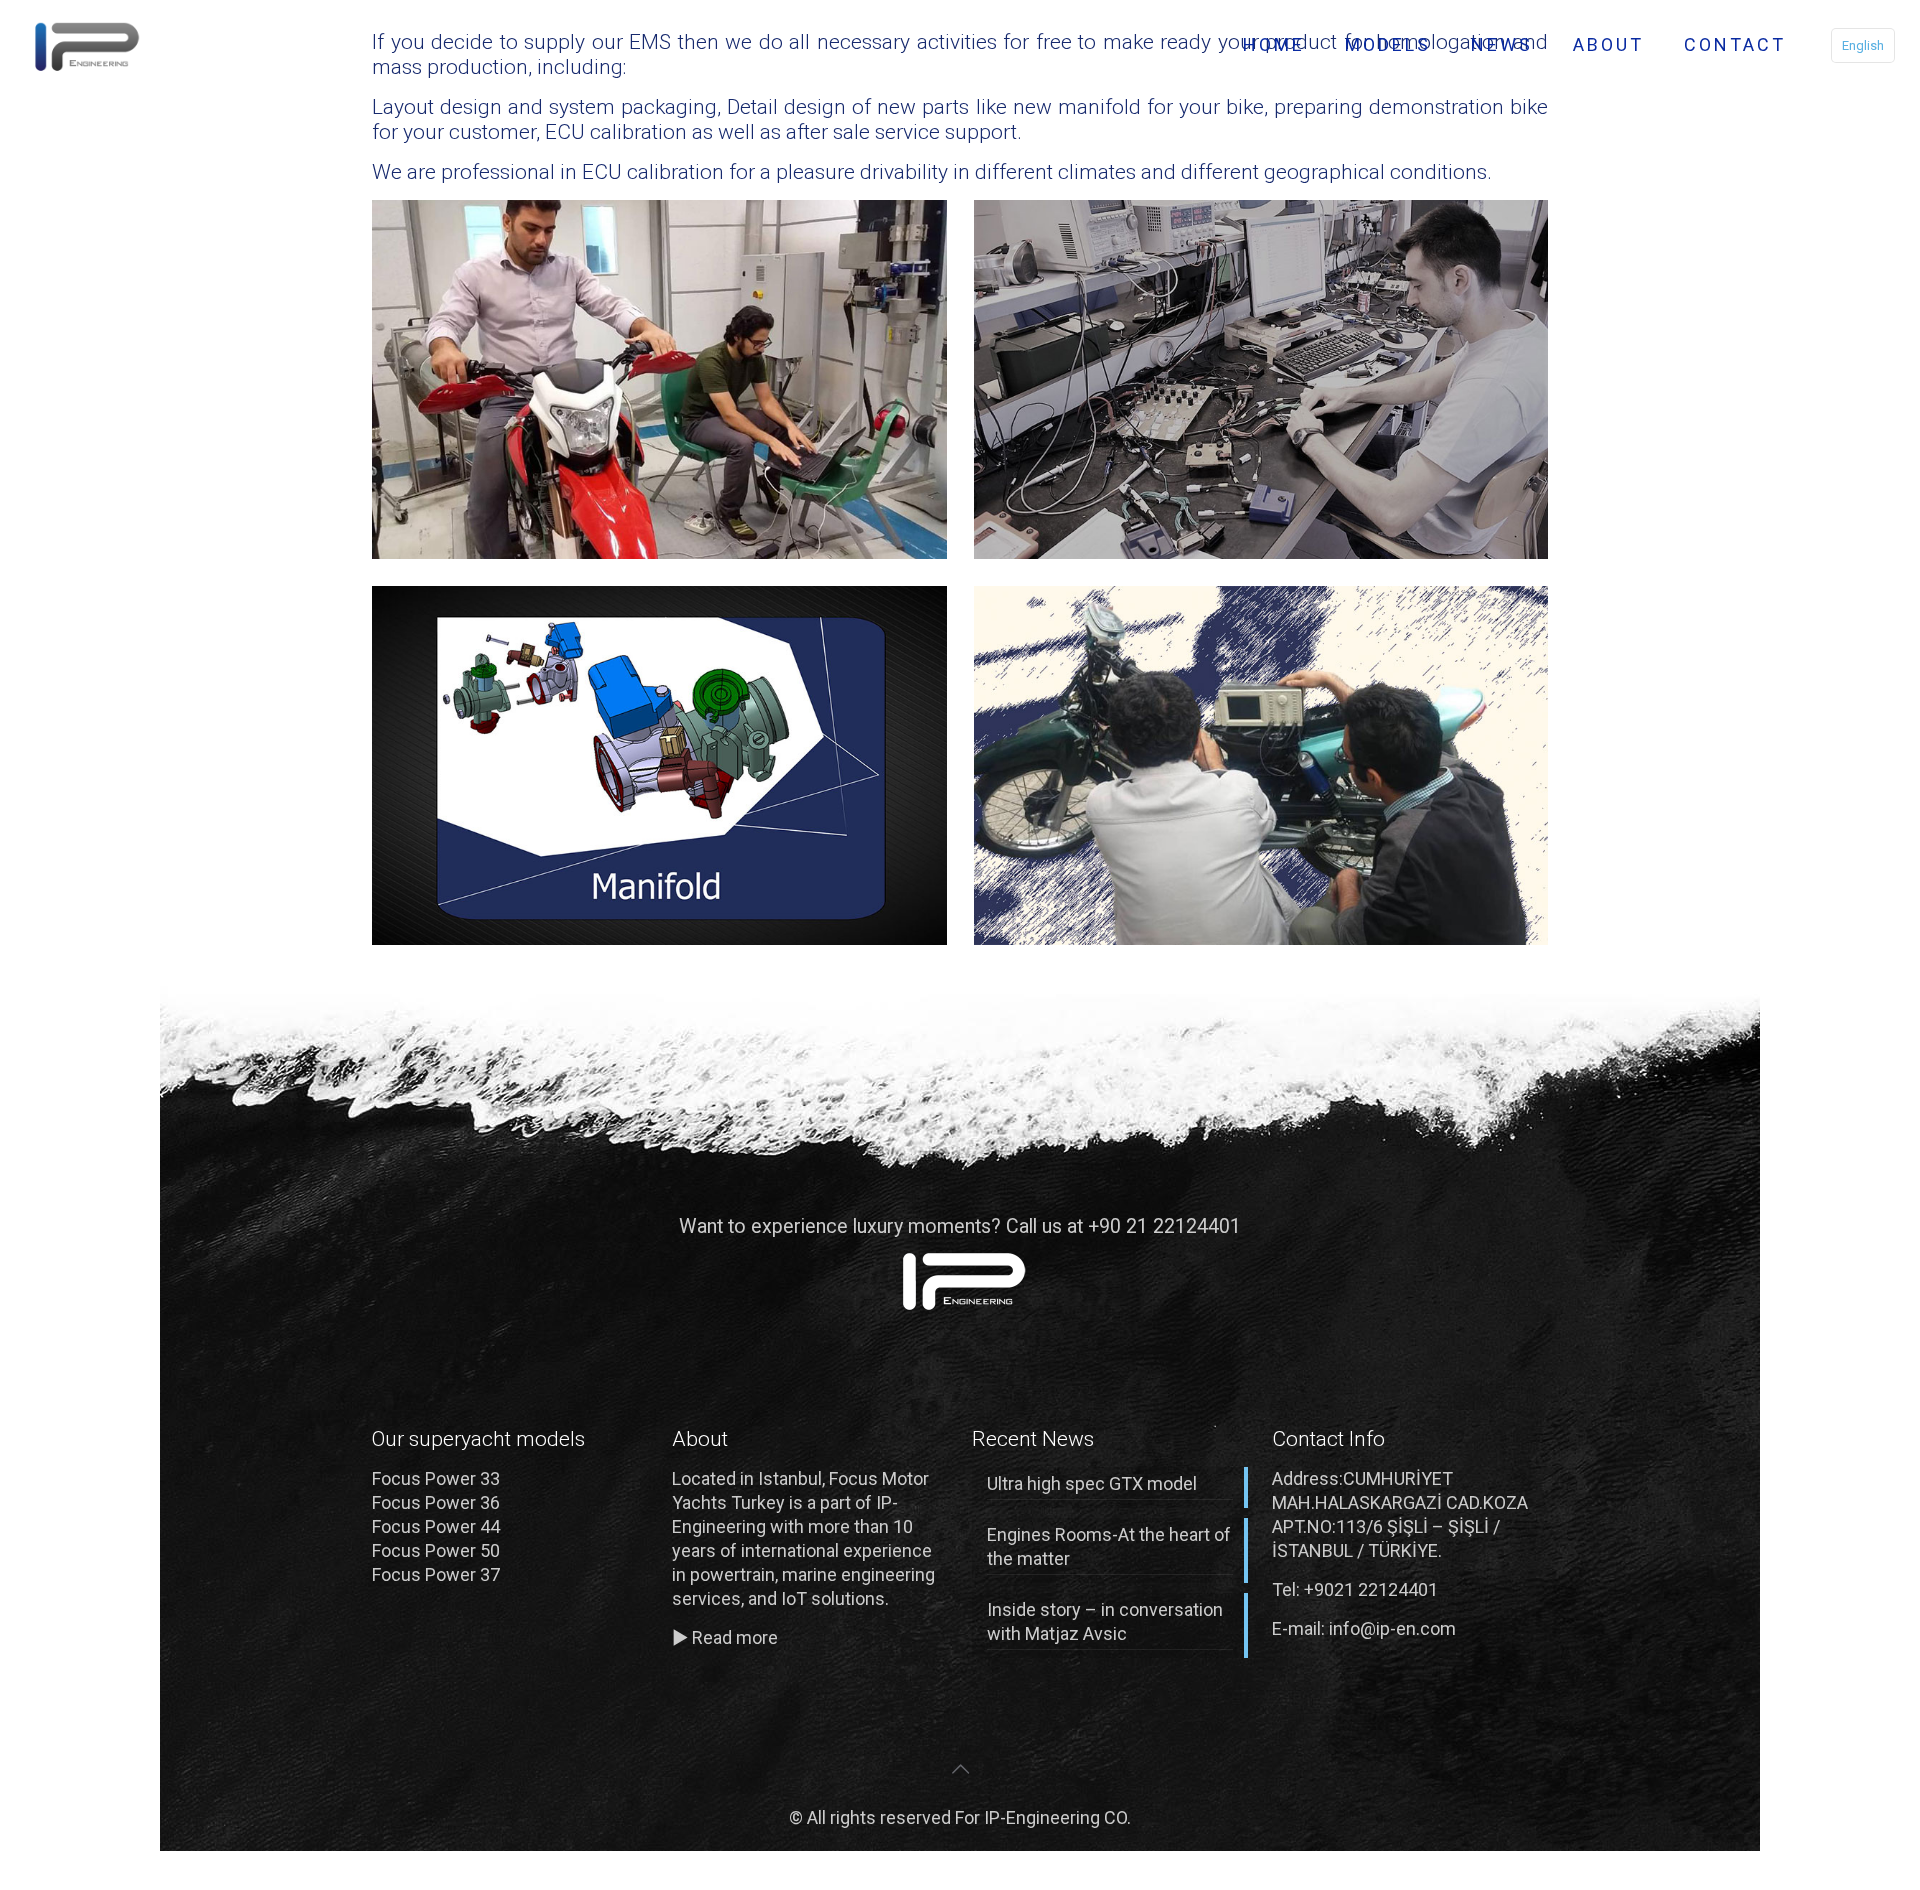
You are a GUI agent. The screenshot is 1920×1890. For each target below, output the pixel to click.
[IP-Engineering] (83, 45)
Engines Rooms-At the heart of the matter (1109, 1546)
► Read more (725, 1637)
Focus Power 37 (436, 1574)
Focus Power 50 (436, 1550)
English (1863, 45)
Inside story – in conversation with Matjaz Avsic (1105, 1621)
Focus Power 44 (436, 1526)
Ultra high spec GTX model (1092, 1483)
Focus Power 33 (436, 1478)
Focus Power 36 (436, 1502)
